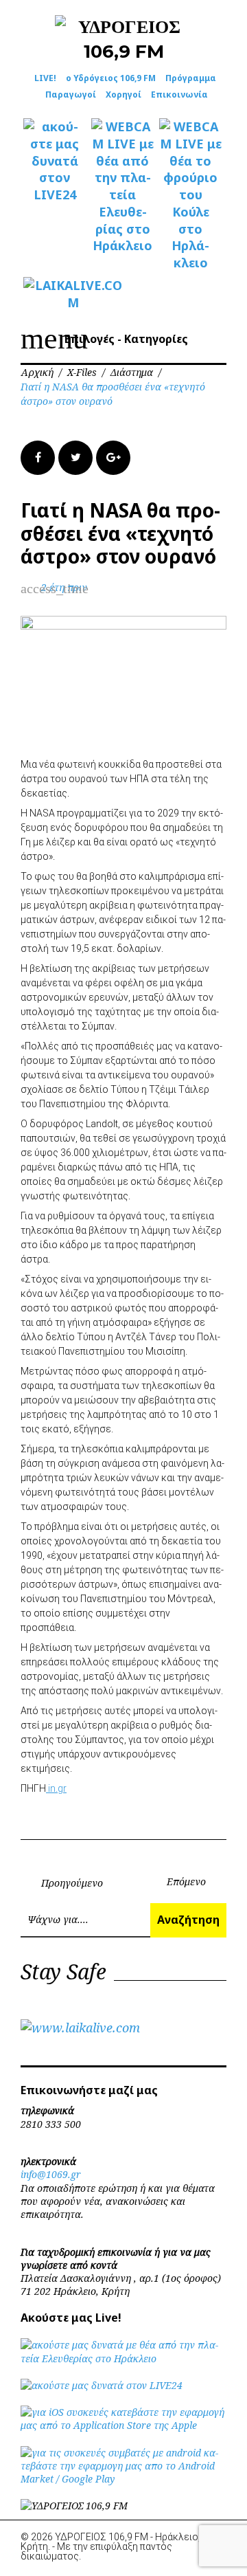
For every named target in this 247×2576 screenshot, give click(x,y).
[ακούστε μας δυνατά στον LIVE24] (55, 161)
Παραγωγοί (71, 95)
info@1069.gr (51, 2174)
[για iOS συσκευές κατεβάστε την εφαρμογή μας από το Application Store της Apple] (123, 2425)
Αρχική (37, 372)
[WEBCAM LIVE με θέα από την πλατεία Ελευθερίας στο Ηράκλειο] (122, 186)
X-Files (82, 372)
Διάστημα (132, 372)
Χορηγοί (123, 95)
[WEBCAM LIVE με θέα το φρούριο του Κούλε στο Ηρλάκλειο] (190, 195)
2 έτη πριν (64, 587)
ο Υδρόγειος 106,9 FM (111, 78)
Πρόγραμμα (191, 78)
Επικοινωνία (179, 95)
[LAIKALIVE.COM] (55, 294)
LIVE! (45, 78)
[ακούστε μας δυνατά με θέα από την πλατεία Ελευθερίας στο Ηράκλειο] (123, 2358)
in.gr (56, 1788)
